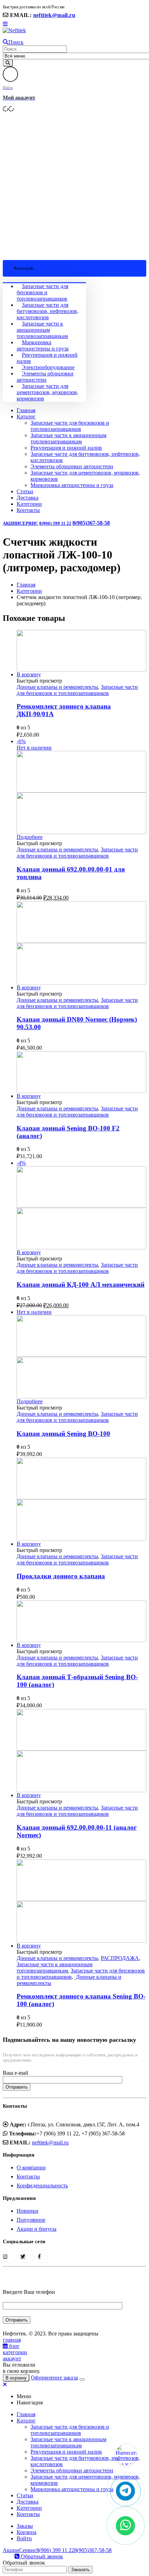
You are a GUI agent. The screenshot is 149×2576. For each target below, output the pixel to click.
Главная (26, 410)
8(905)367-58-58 (91, 523)
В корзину (29, 674)
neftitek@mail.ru (54, 15)
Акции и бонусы (37, 2229)
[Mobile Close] (5, 2384)
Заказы (25, 2526)
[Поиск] (8, 63)
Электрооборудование (48, 367)
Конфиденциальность (42, 2185)
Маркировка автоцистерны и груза (43, 345)
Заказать (80, 2570)
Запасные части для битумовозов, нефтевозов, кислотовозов (47, 311)
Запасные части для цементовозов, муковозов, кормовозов (47, 392)
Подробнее (30, 837)
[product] (81, 651)
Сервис (29, 523)
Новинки (28, 2211)
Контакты (28, 510)
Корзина (27, 2532)
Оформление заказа (54, 2378)
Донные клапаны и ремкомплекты (57, 687)
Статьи (25, 491)
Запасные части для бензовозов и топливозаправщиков (42, 292)
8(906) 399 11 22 (55, 523)
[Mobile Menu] (5, 24)
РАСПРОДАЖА (120, 1958)
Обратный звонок (41, 2556)
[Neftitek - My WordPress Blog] (14, 30)
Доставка (28, 498)
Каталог (26, 417)
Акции (11, 523)
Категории (29, 504)
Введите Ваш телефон (29, 2292)
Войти (24, 2538)
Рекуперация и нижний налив (66, 448)
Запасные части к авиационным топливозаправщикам (42, 330)
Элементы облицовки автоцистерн (45, 377)
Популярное (31, 2220)
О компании (31, 2167)
